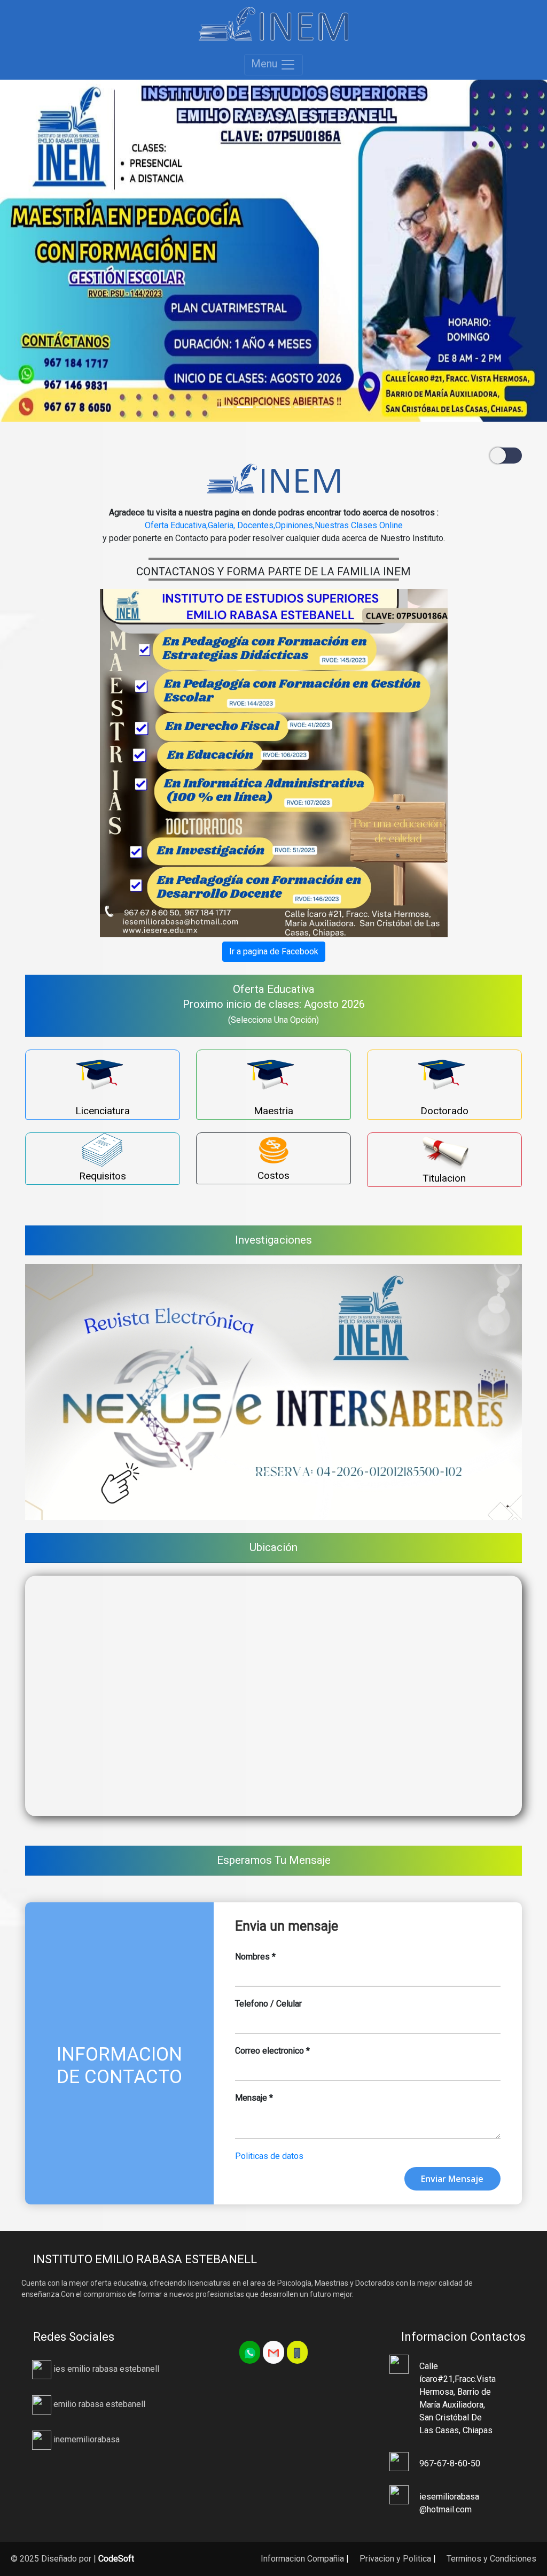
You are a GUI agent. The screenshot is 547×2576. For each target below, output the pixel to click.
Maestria (273, 1111)
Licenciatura (103, 1111)
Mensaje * (254, 2098)
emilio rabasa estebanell (98, 2404)
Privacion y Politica (394, 2559)
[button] (41, 251)
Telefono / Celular (268, 2004)
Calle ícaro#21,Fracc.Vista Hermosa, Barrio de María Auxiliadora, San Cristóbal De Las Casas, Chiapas (457, 2398)
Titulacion (444, 1178)
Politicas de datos (269, 2156)
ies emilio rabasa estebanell (105, 2369)
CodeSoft (116, 2559)
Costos (273, 1175)
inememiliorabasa (85, 2439)
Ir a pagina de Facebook (274, 951)
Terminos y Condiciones (490, 2559)
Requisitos (103, 1176)
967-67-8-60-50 (450, 2463)
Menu (265, 64)
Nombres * (255, 1957)
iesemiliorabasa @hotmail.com (449, 2503)
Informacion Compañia (301, 2559)
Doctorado (444, 1111)
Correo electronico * (272, 2051)
